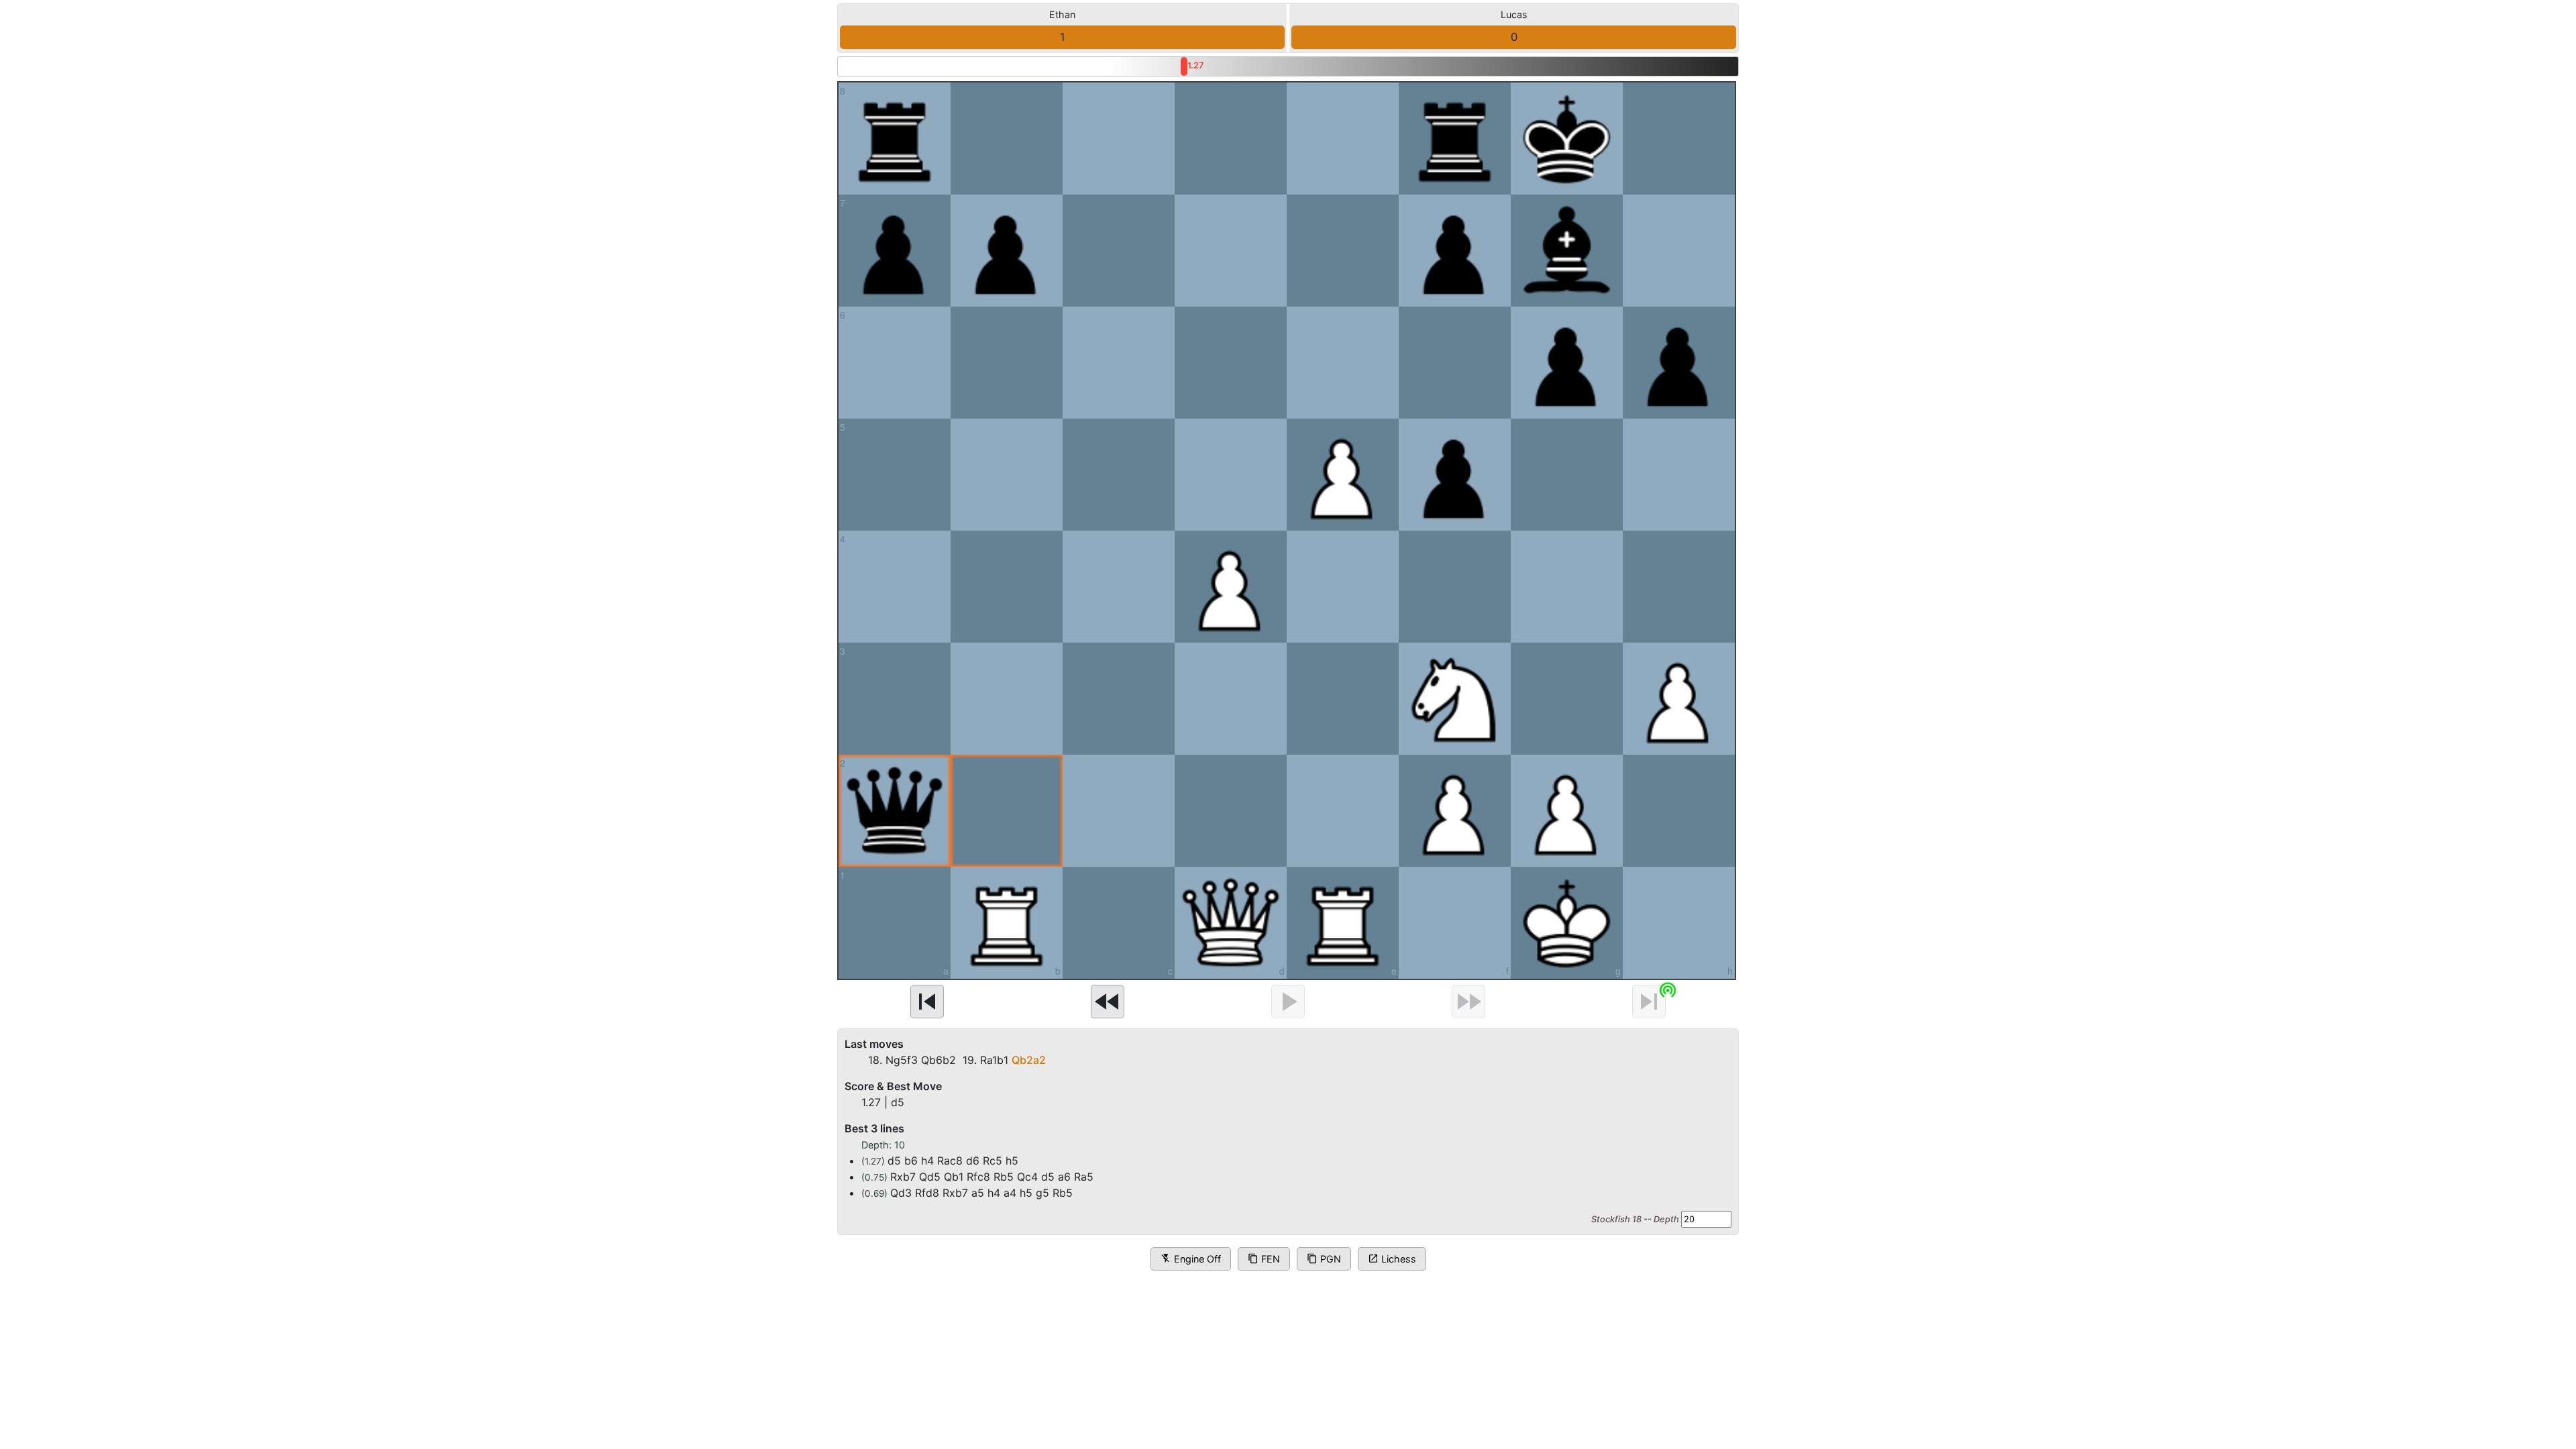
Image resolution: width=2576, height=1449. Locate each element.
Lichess (1392, 1259)
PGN (1324, 1259)
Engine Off (1191, 1259)
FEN (1264, 1259)
